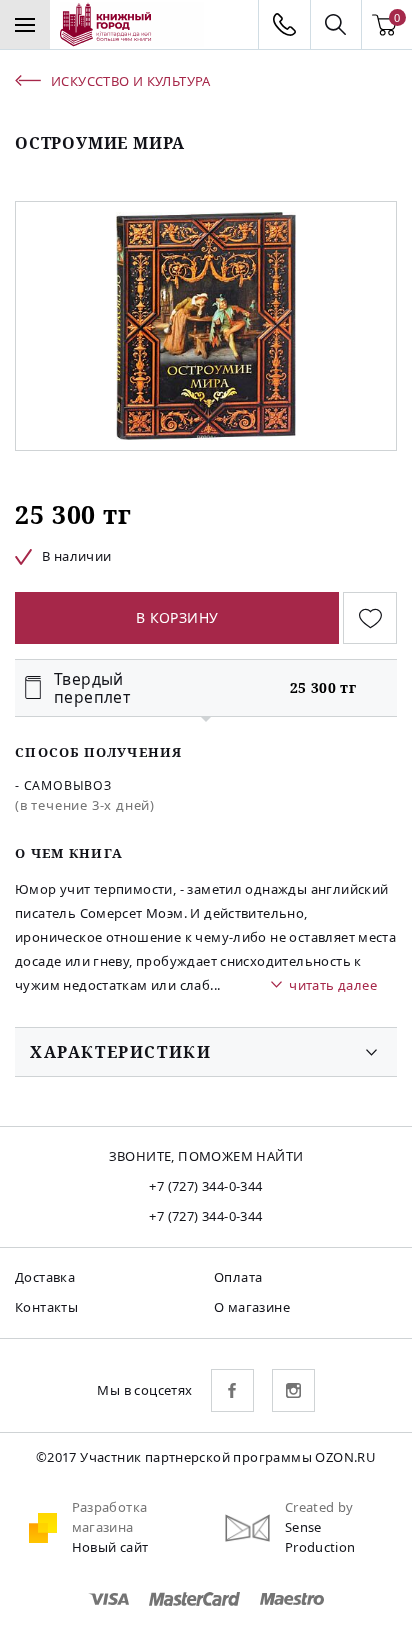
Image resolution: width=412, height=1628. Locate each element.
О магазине (252, 1307)
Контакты (46, 1307)
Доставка (45, 1277)
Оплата (238, 1277)
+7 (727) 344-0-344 (205, 1186)
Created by (319, 1507)
